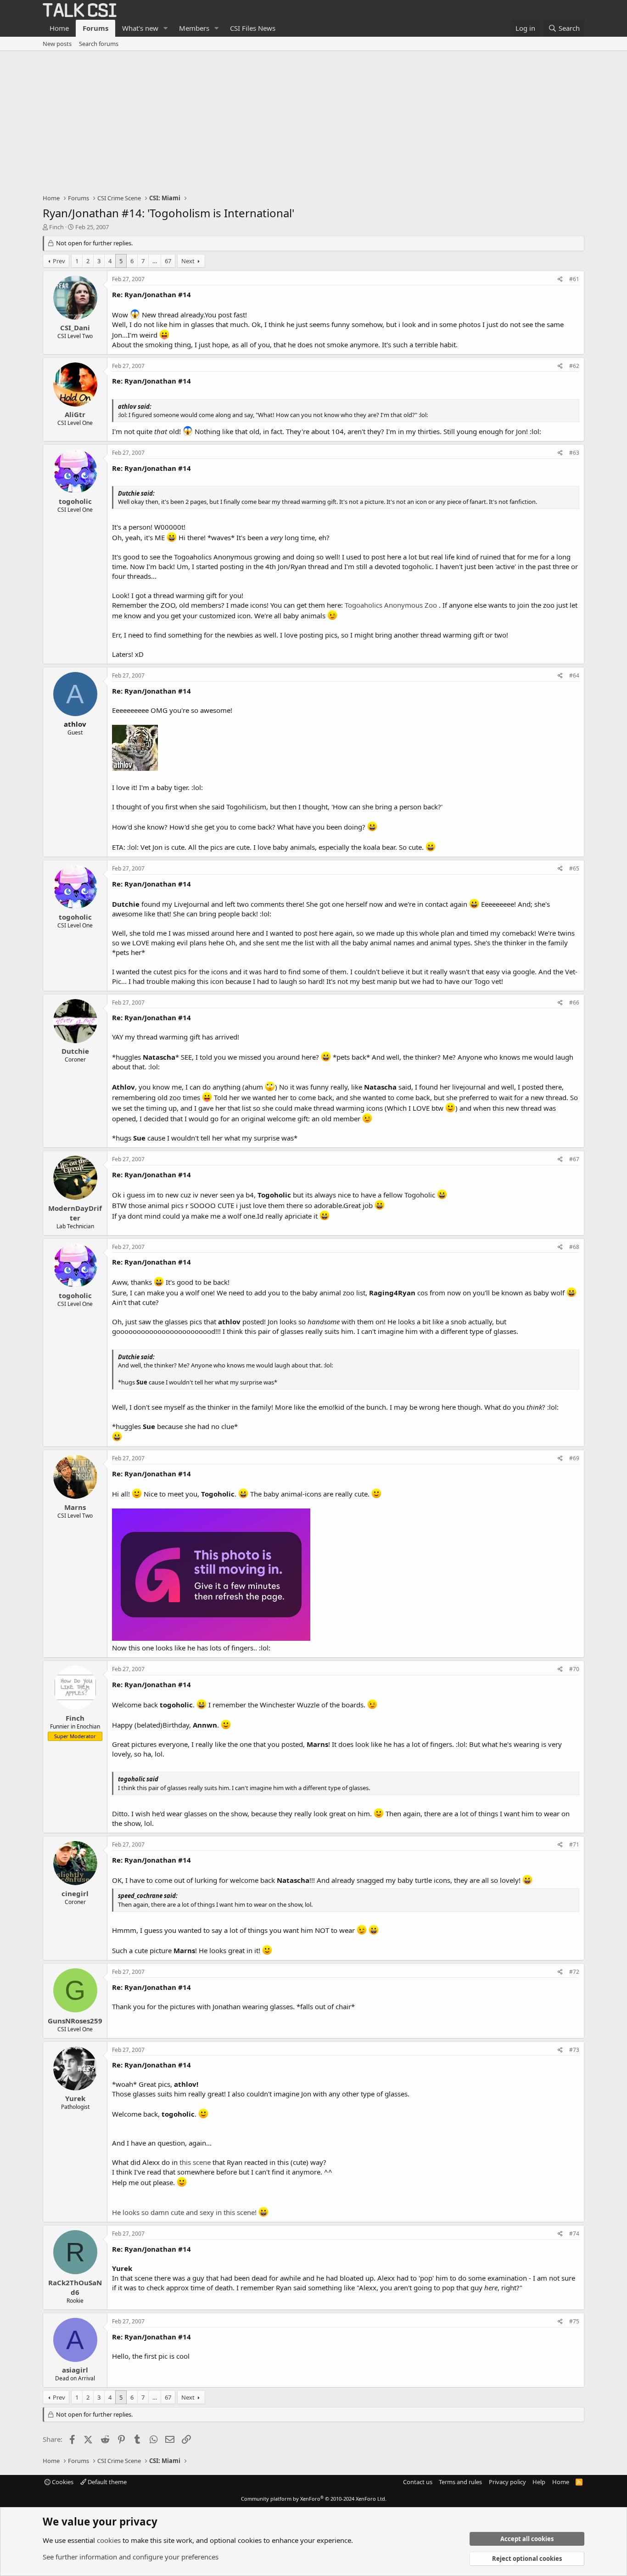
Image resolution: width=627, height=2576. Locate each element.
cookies (109, 2540)
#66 (574, 1003)
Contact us (418, 2482)
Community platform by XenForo (314, 2499)
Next (188, 261)
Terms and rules (460, 2482)
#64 (574, 675)
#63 (574, 453)
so (145, 2212)
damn (160, 2212)
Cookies (62, 2482)
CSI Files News (253, 28)
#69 (574, 1458)
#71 (574, 1844)
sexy (207, 2212)
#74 (574, 2234)
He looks (126, 2212)
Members (194, 28)
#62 (574, 366)
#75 (574, 2321)
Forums (95, 28)
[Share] (560, 280)
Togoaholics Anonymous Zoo (391, 605)
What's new (140, 28)
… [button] (155, 261)
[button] (166, 28)
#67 (574, 1159)
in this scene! (236, 2212)
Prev (59, 261)
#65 (574, 868)
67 (168, 261)
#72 (574, 1972)
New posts (57, 44)
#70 (574, 1669)
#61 (574, 279)
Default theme (106, 2482)
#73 (574, 2050)
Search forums (99, 44)
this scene (195, 2162)
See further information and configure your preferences (131, 2557)
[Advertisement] (313, 120)
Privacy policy (507, 2482)
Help (539, 2482)
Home (59, 28)
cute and (184, 2212)
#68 (574, 1247)
